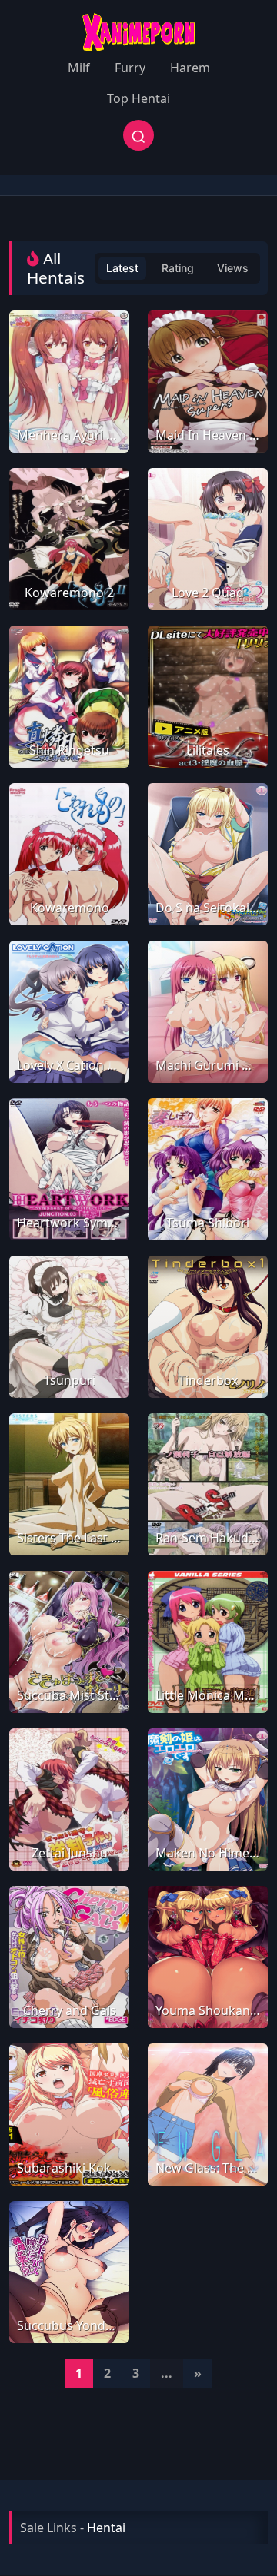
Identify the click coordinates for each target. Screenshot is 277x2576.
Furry (130, 68)
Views (233, 268)
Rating (178, 268)
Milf (79, 68)
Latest (122, 268)
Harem (190, 68)
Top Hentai (138, 98)
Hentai (106, 2528)
